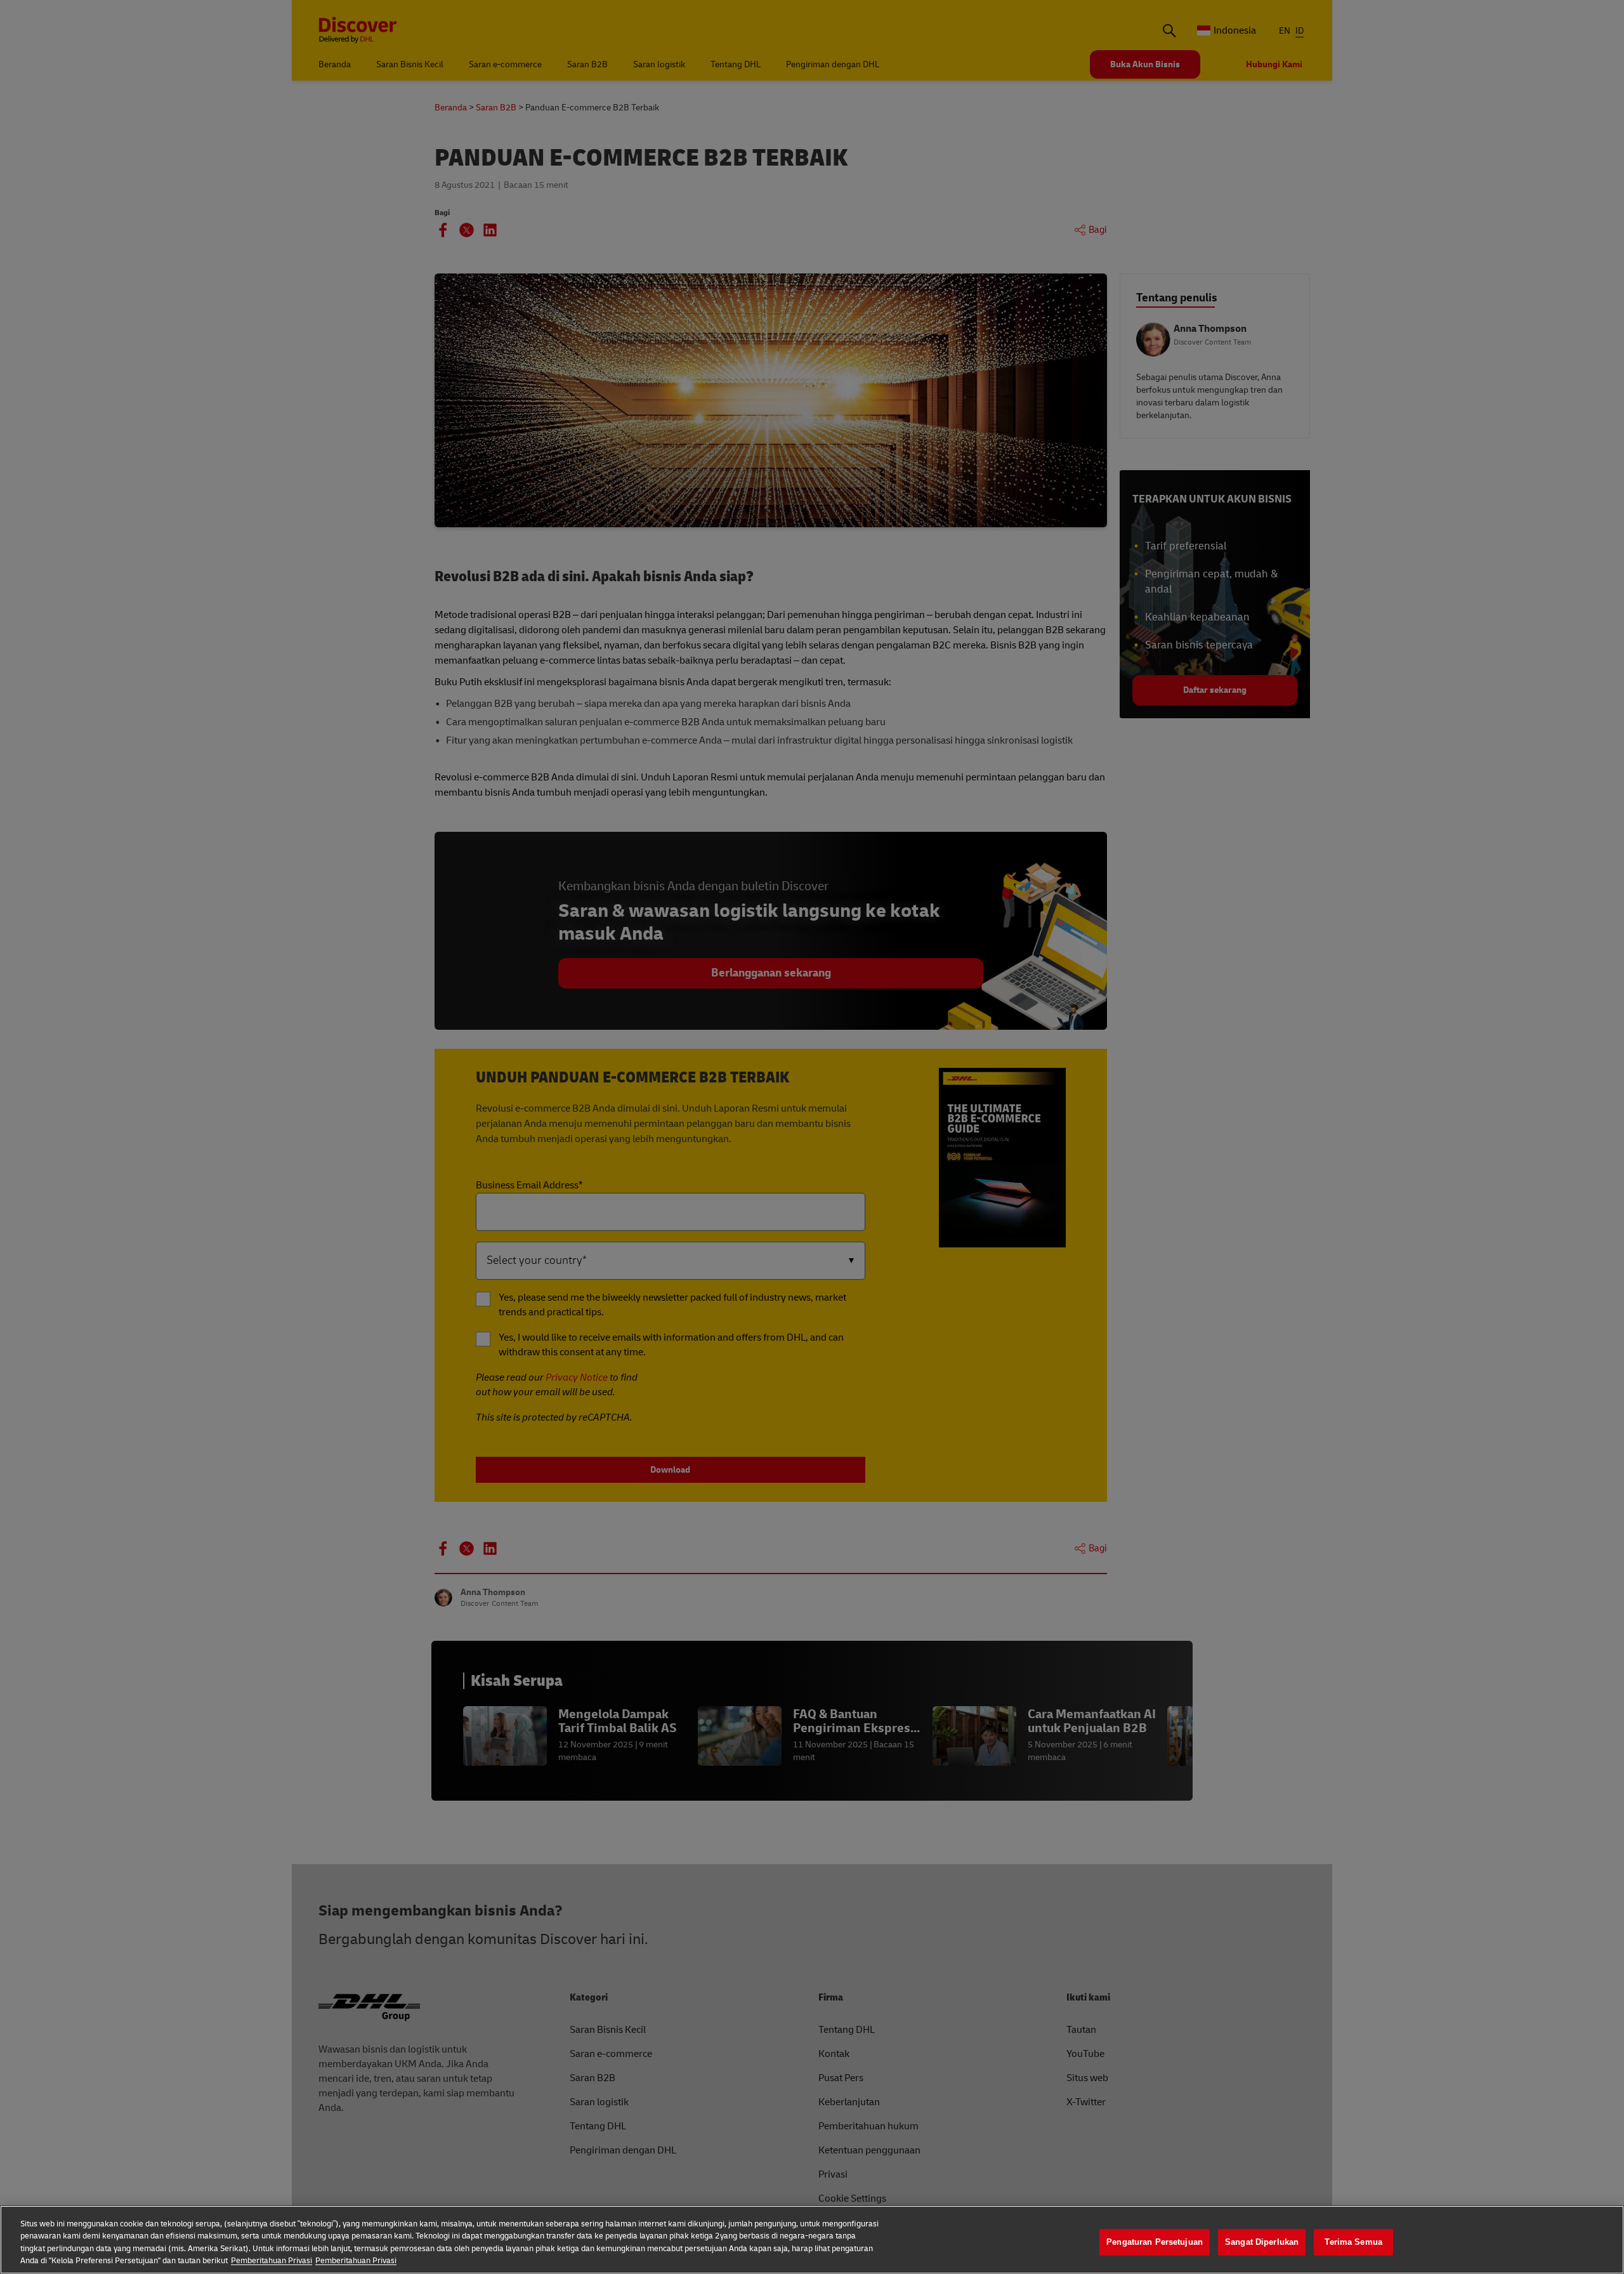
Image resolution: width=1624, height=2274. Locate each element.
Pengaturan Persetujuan (1155, 2242)
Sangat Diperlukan (1262, 2242)
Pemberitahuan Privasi (272, 2261)
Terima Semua (1353, 2242)
